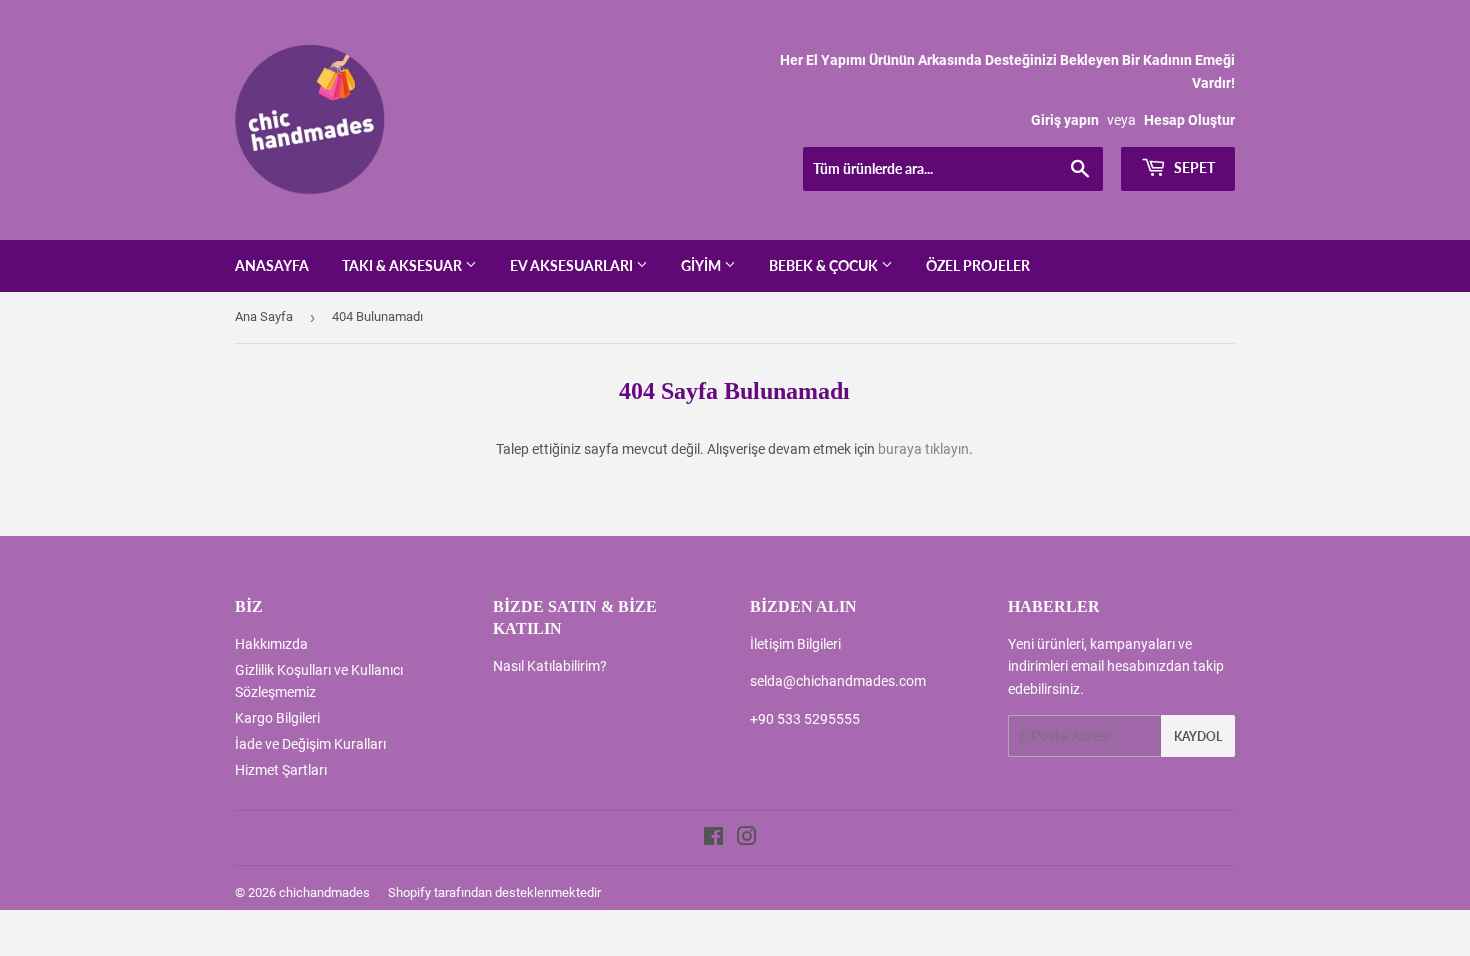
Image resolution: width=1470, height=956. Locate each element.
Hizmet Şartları (281, 770)
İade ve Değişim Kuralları (310, 744)
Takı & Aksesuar (403, 265)
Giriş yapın (1065, 120)
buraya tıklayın (923, 449)
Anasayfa (272, 265)
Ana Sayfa (264, 316)
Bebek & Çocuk (825, 265)
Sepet (1193, 167)
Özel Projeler (978, 265)
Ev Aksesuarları (573, 265)
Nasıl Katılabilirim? (550, 666)
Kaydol (1198, 736)
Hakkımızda (271, 644)
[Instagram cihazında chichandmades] (747, 839)
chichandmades (324, 892)
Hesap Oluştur (1189, 120)
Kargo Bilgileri (277, 718)
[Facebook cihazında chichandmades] (713, 839)
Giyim (702, 265)
